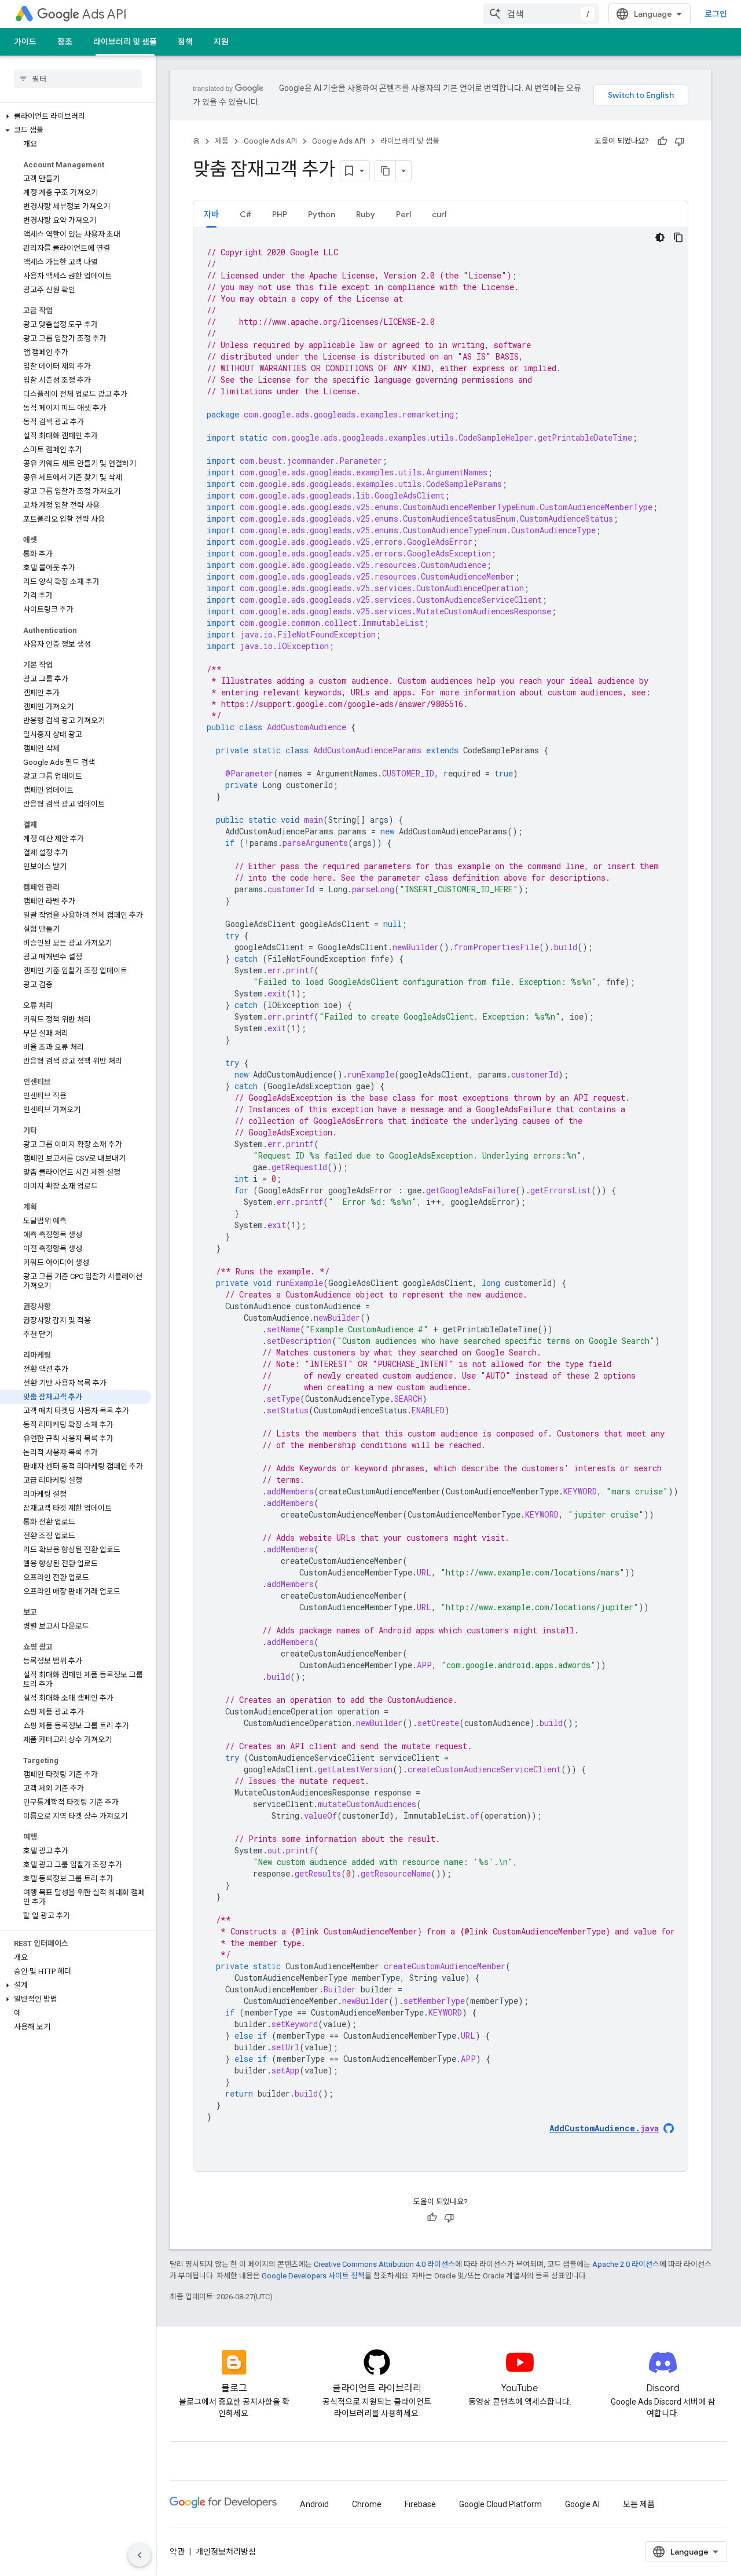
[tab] (211, 214)
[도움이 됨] (662, 141)
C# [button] (245, 214)
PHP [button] (280, 214)
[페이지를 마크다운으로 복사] (386, 171)
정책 (185, 42)
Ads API (104, 14)
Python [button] (322, 214)
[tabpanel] (441, 1200)
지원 (221, 42)
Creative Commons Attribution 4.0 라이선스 (384, 2264)
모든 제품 (639, 2504)
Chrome (367, 2504)
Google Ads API (270, 141)
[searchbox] (78, 79)
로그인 (716, 14)
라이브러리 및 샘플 (125, 42)
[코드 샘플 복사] (678, 237)
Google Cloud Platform (500, 2504)
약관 (177, 2552)
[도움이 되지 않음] (680, 141)
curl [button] (439, 214)
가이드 (25, 42)
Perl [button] (403, 214)
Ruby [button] (366, 214)
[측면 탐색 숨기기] (140, 2555)
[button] (76, 116)
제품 (222, 141)
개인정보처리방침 (226, 2552)
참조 (65, 42)
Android (314, 2504)
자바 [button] (211, 214)
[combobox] (541, 14)
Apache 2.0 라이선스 (626, 2264)
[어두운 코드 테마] (660, 237)
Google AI (582, 2504)
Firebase (420, 2504)
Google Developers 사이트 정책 (313, 2276)
